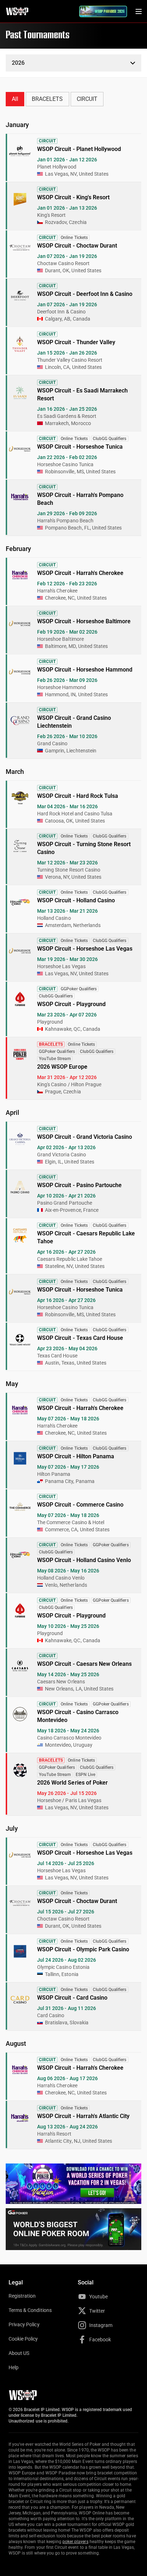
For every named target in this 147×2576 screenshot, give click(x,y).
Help (14, 2367)
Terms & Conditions (30, 2310)
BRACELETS (47, 99)
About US (19, 2353)
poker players (75, 2542)
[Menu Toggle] (138, 11)
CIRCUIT (87, 99)
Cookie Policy (23, 2339)
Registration (22, 2296)
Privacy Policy (24, 2324)
